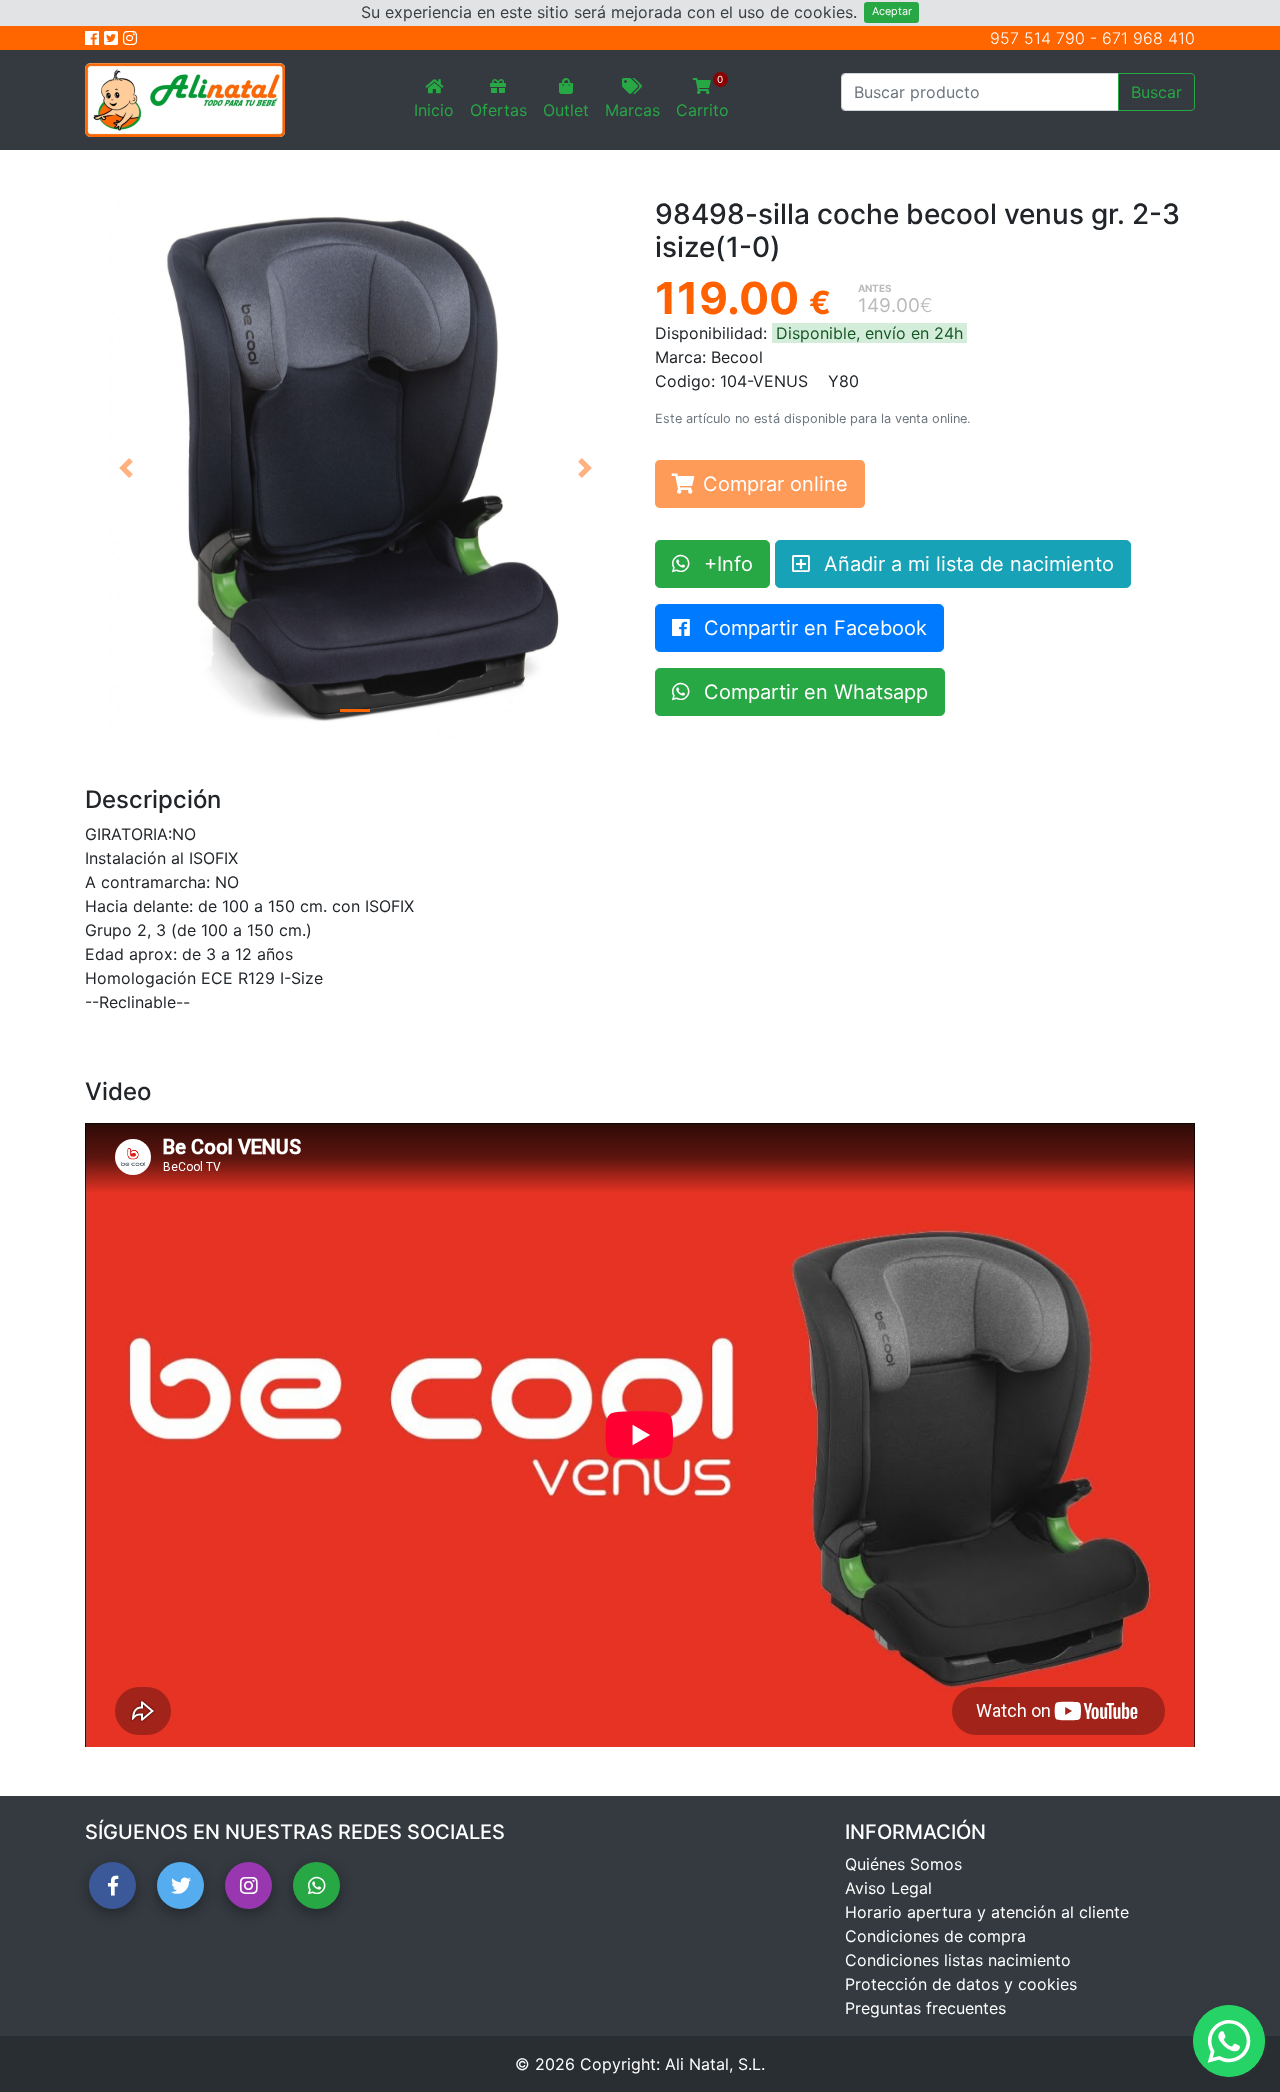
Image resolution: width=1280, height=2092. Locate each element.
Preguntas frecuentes (925, 2008)
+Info (725, 564)
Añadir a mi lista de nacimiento (966, 564)
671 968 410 (1148, 38)
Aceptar (892, 11)
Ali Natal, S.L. (715, 2064)
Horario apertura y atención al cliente (987, 1912)
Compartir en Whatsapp (813, 692)
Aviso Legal (888, 1888)
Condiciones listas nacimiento (958, 1960)
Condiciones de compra (935, 1936)
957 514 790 (1037, 38)
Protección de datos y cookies (961, 1984)
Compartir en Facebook (812, 628)
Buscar (1156, 92)
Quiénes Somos (903, 1864)
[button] (125, 468)
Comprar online (775, 484)
